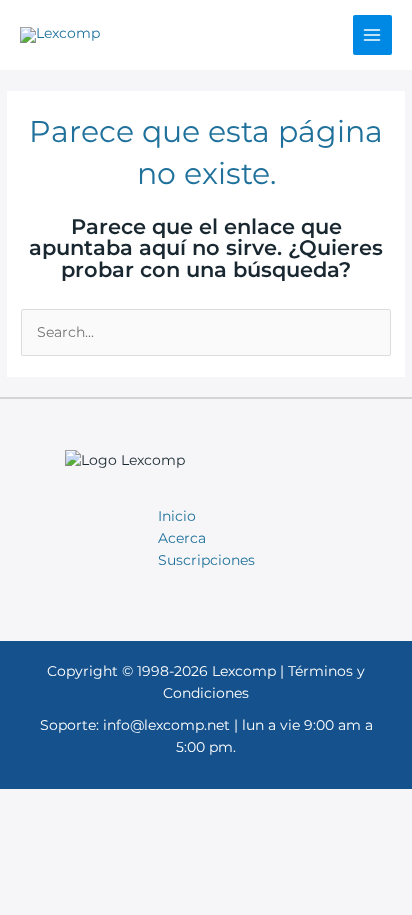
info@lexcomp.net (166, 725)
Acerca (182, 538)
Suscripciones (206, 560)
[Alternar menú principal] (372, 34)
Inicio (177, 516)
